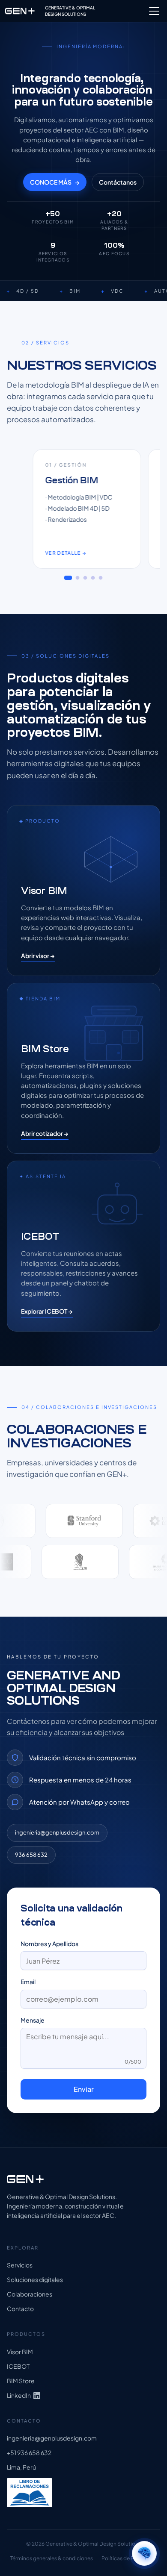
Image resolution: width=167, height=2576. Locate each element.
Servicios (20, 2265)
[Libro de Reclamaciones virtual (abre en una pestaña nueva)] (30, 2493)
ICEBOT (18, 2366)
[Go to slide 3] (85, 578)
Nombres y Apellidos (49, 1944)
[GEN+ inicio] (83, 2179)
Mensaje (33, 2020)
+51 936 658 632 (29, 2453)
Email (28, 1982)
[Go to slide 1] (68, 578)
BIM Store (21, 2381)
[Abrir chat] (144, 2553)
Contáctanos (118, 182)
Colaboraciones (30, 2294)
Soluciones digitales (35, 2280)
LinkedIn (19, 2395)
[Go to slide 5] (101, 578)
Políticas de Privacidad (129, 2558)
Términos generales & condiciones (52, 2558)
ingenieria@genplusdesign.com (57, 1832)
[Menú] (154, 11)
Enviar (84, 2089)
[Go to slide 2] (78, 578)
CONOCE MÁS (55, 182)
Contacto (20, 2309)
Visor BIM (20, 2352)
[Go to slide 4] (93, 578)
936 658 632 (31, 1855)
